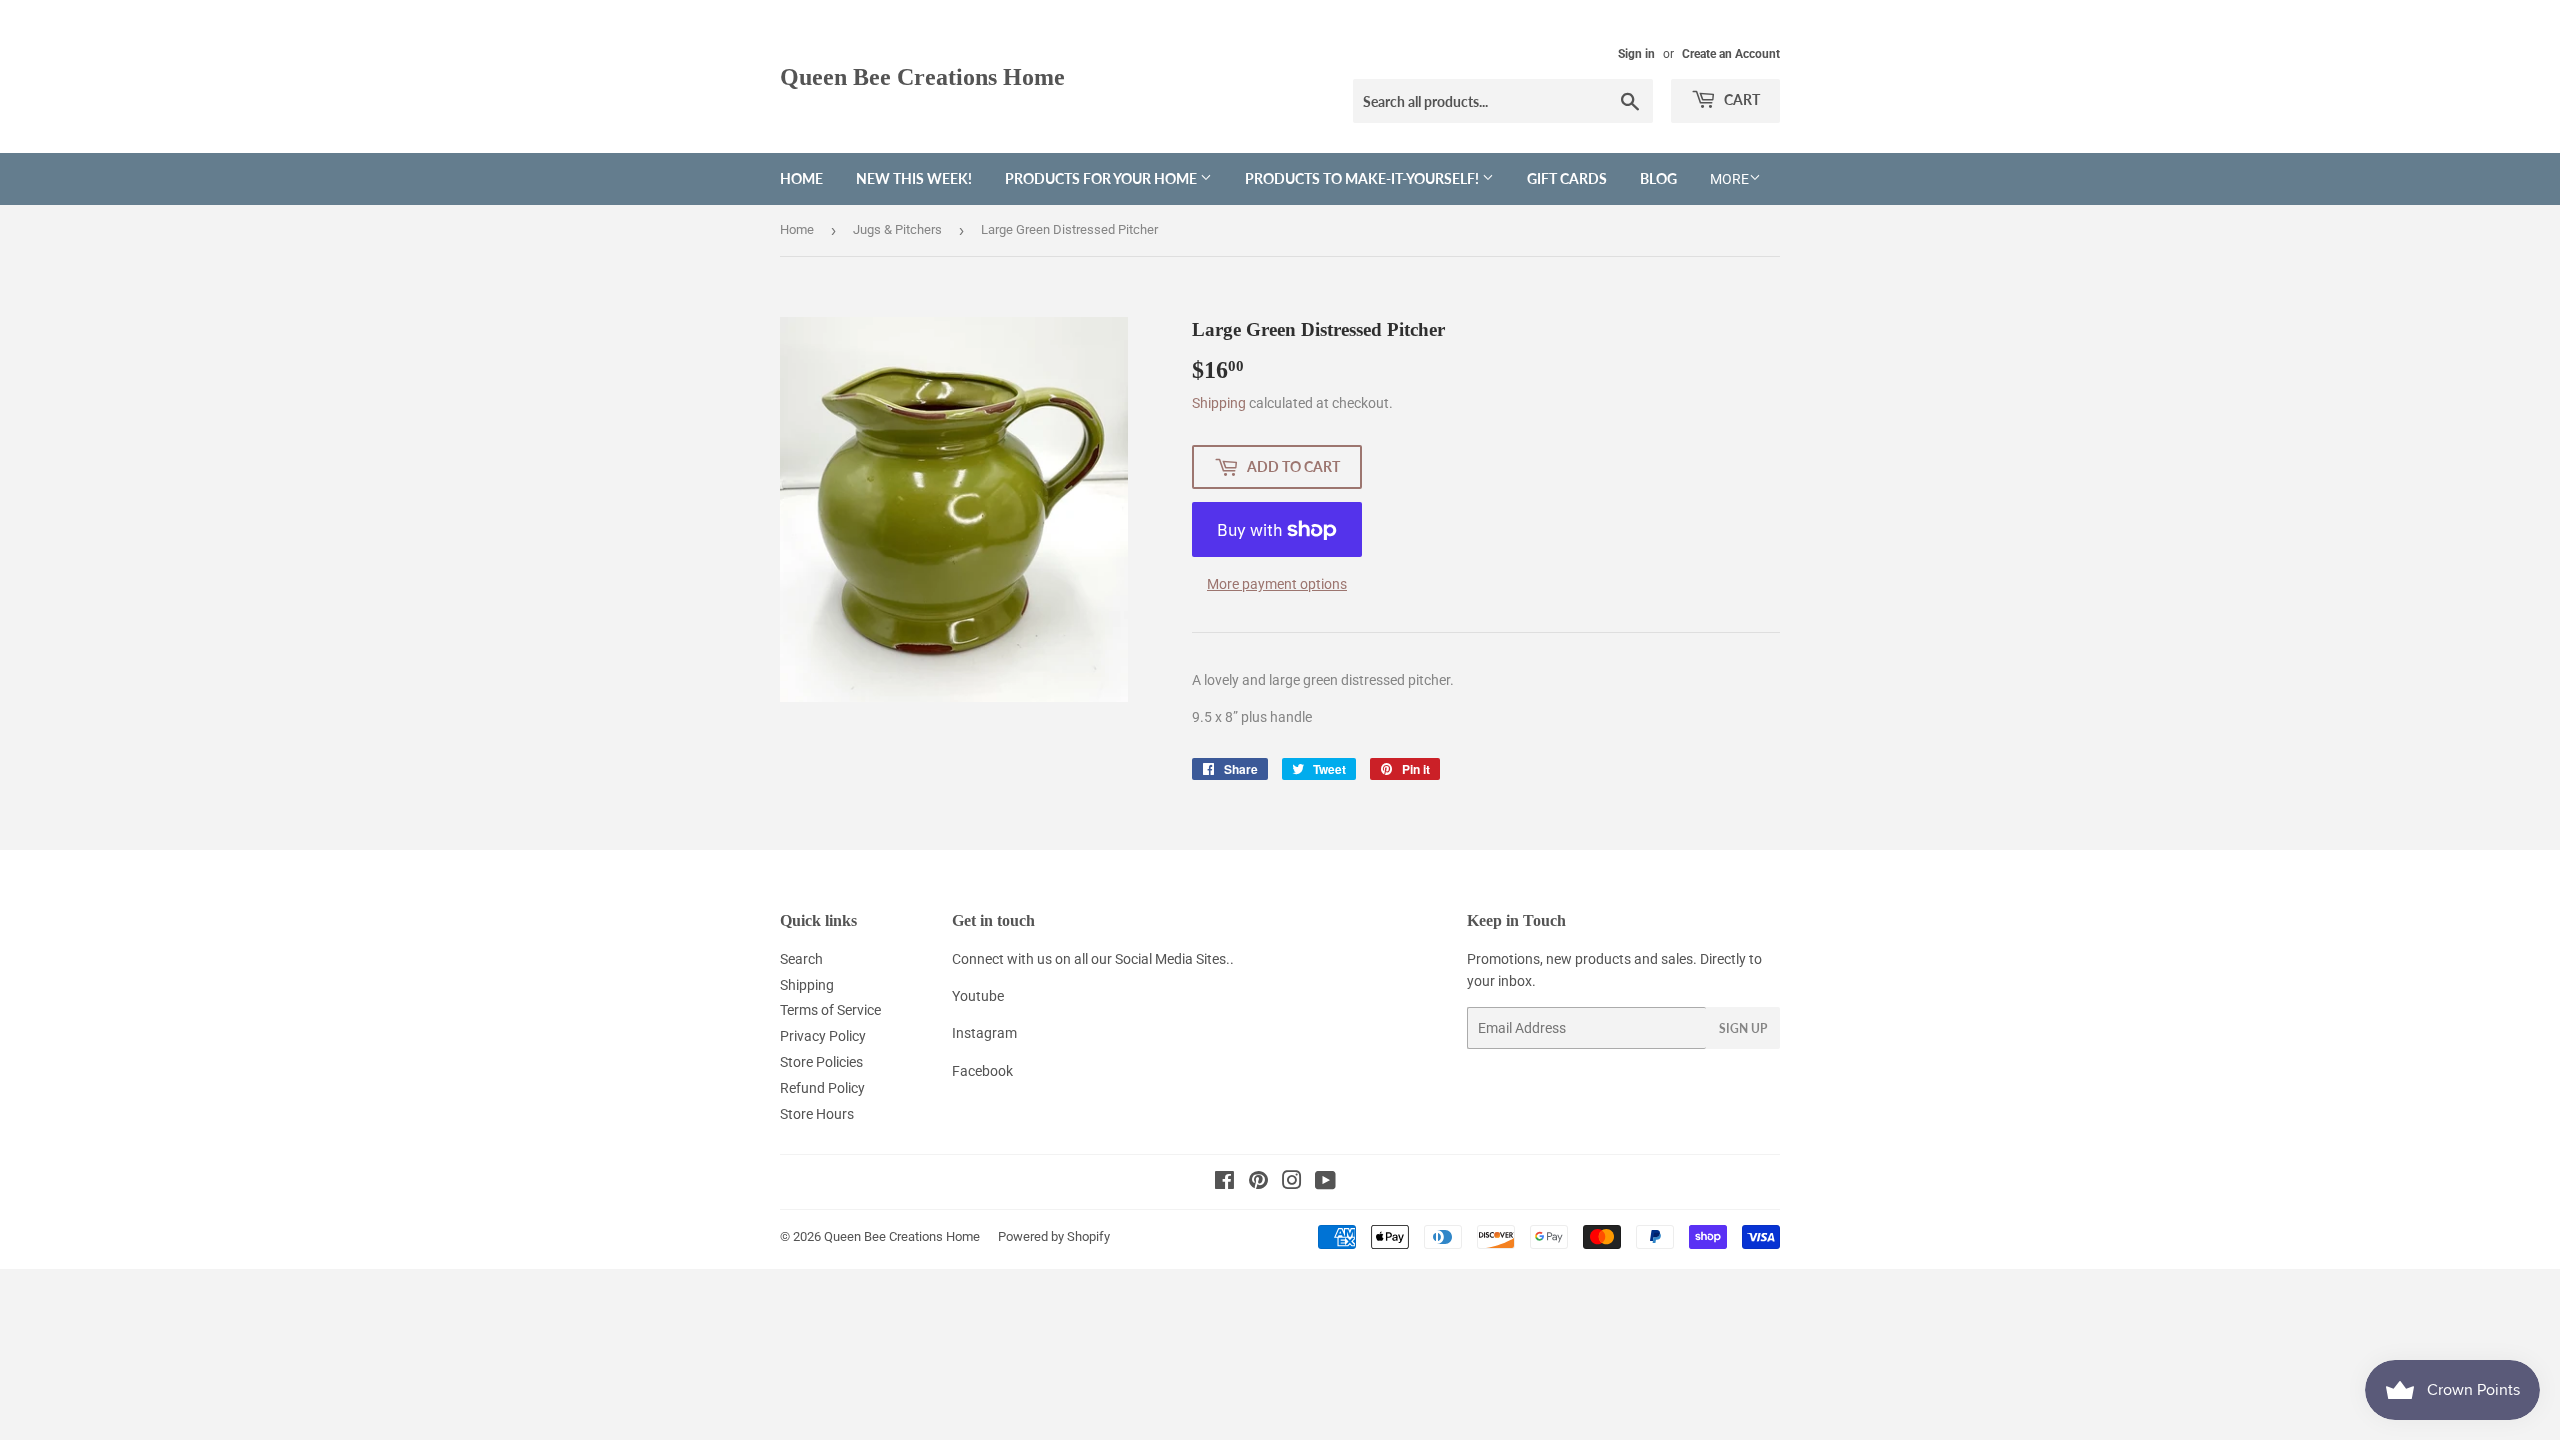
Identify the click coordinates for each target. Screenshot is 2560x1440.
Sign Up (1743, 1028)
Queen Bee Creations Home (922, 76)
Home (801, 178)
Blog (1658, 178)
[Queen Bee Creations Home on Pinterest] (1258, 1183)
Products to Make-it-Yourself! (1363, 178)
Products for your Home (1102, 178)
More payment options (1277, 584)
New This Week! (914, 178)
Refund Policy (822, 1088)
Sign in (1636, 54)
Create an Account (1731, 54)
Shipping (1219, 403)
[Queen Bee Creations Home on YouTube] (1325, 1183)
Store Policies (821, 1062)
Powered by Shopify (1054, 1236)
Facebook (982, 1071)
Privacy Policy (823, 1036)
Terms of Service (830, 1010)
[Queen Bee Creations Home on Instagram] (1292, 1183)
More (1729, 179)
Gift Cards (1567, 178)
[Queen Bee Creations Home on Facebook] (1224, 1183)
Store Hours (817, 1114)
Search (801, 959)
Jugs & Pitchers (897, 229)
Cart (1740, 99)
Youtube (978, 996)
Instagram (984, 1033)
